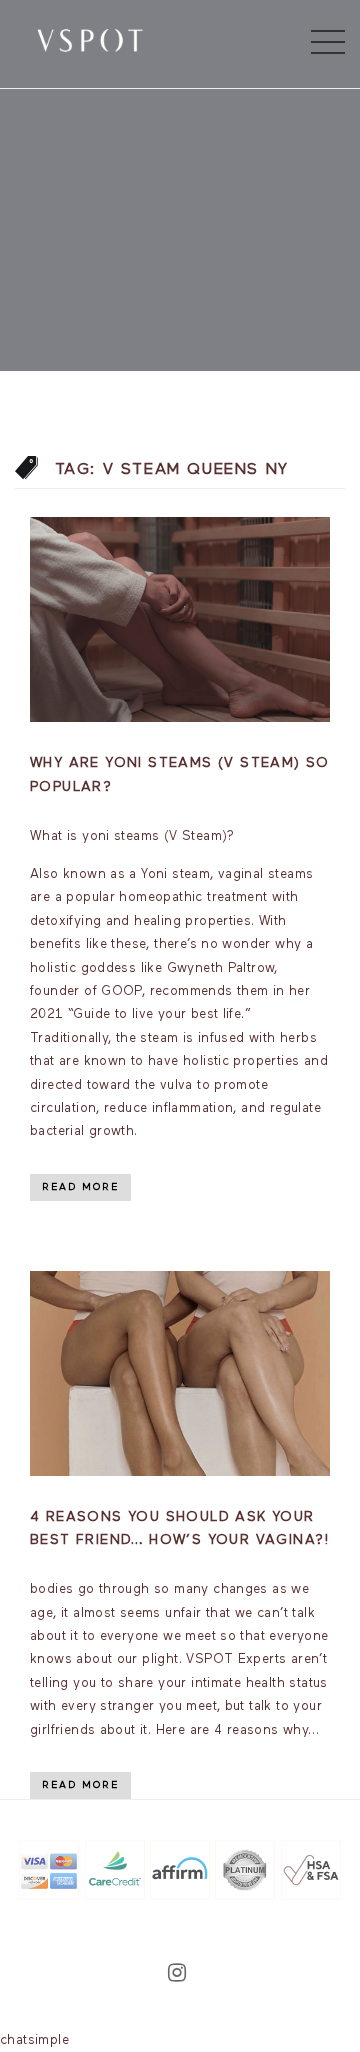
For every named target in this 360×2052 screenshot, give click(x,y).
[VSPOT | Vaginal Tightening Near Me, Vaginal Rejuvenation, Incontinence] (90, 39)
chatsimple (34, 2040)
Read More (80, 1187)
